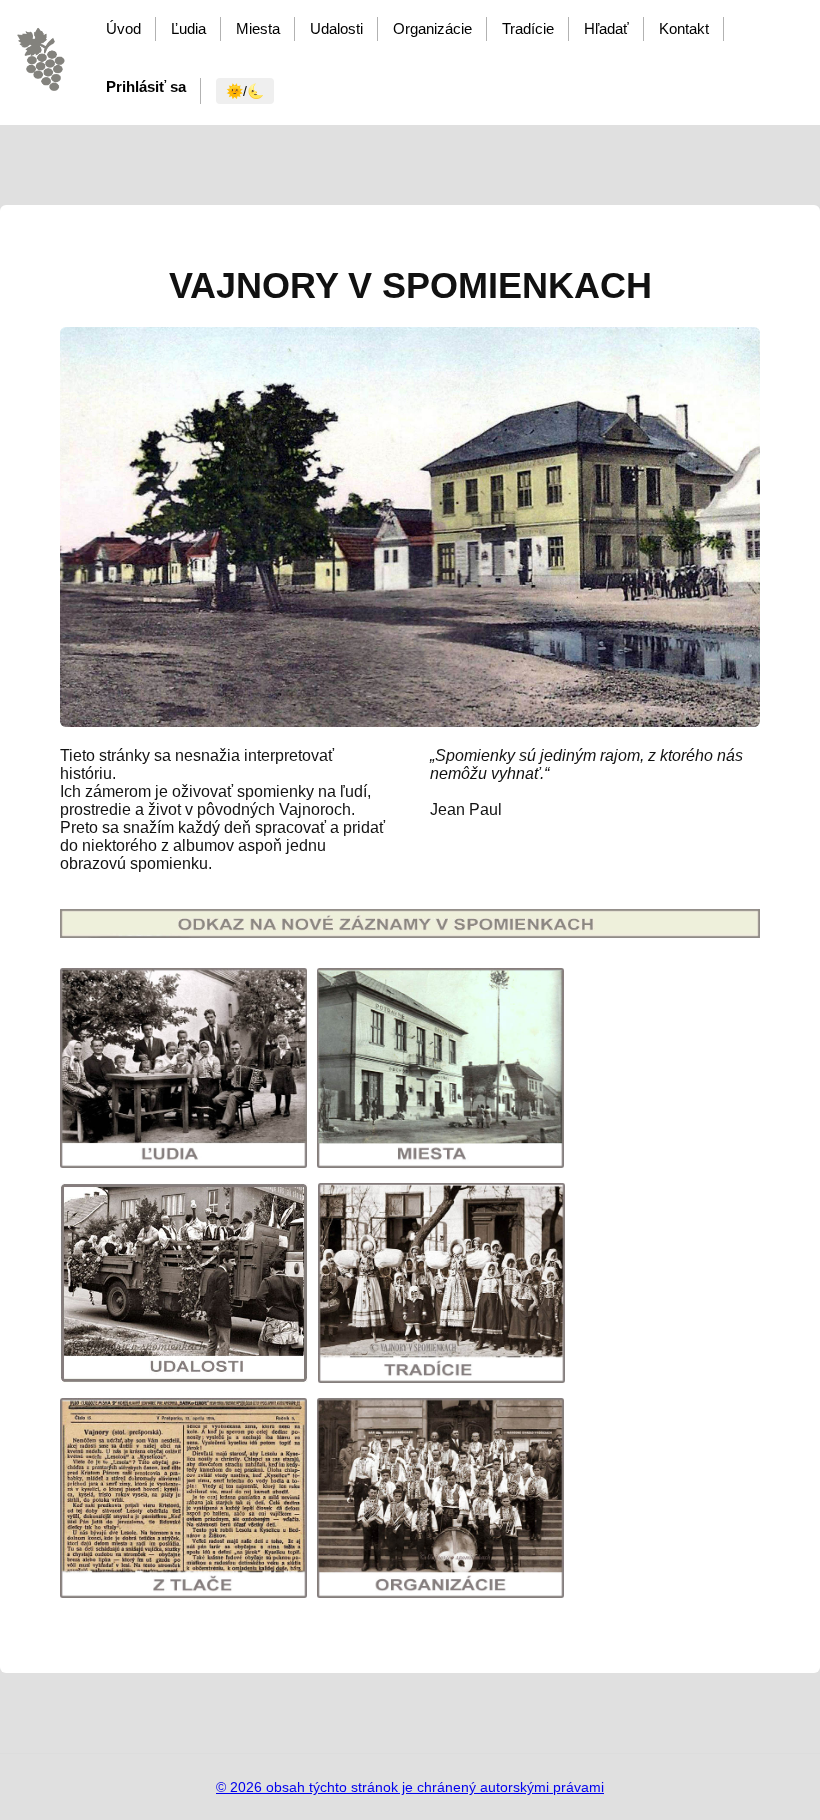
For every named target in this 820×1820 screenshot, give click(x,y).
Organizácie (432, 28)
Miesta (258, 28)
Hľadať (606, 28)
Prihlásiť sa (146, 86)
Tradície (528, 28)
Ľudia (188, 28)
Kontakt (684, 28)
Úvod (123, 28)
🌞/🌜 (245, 91)
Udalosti (336, 28)
